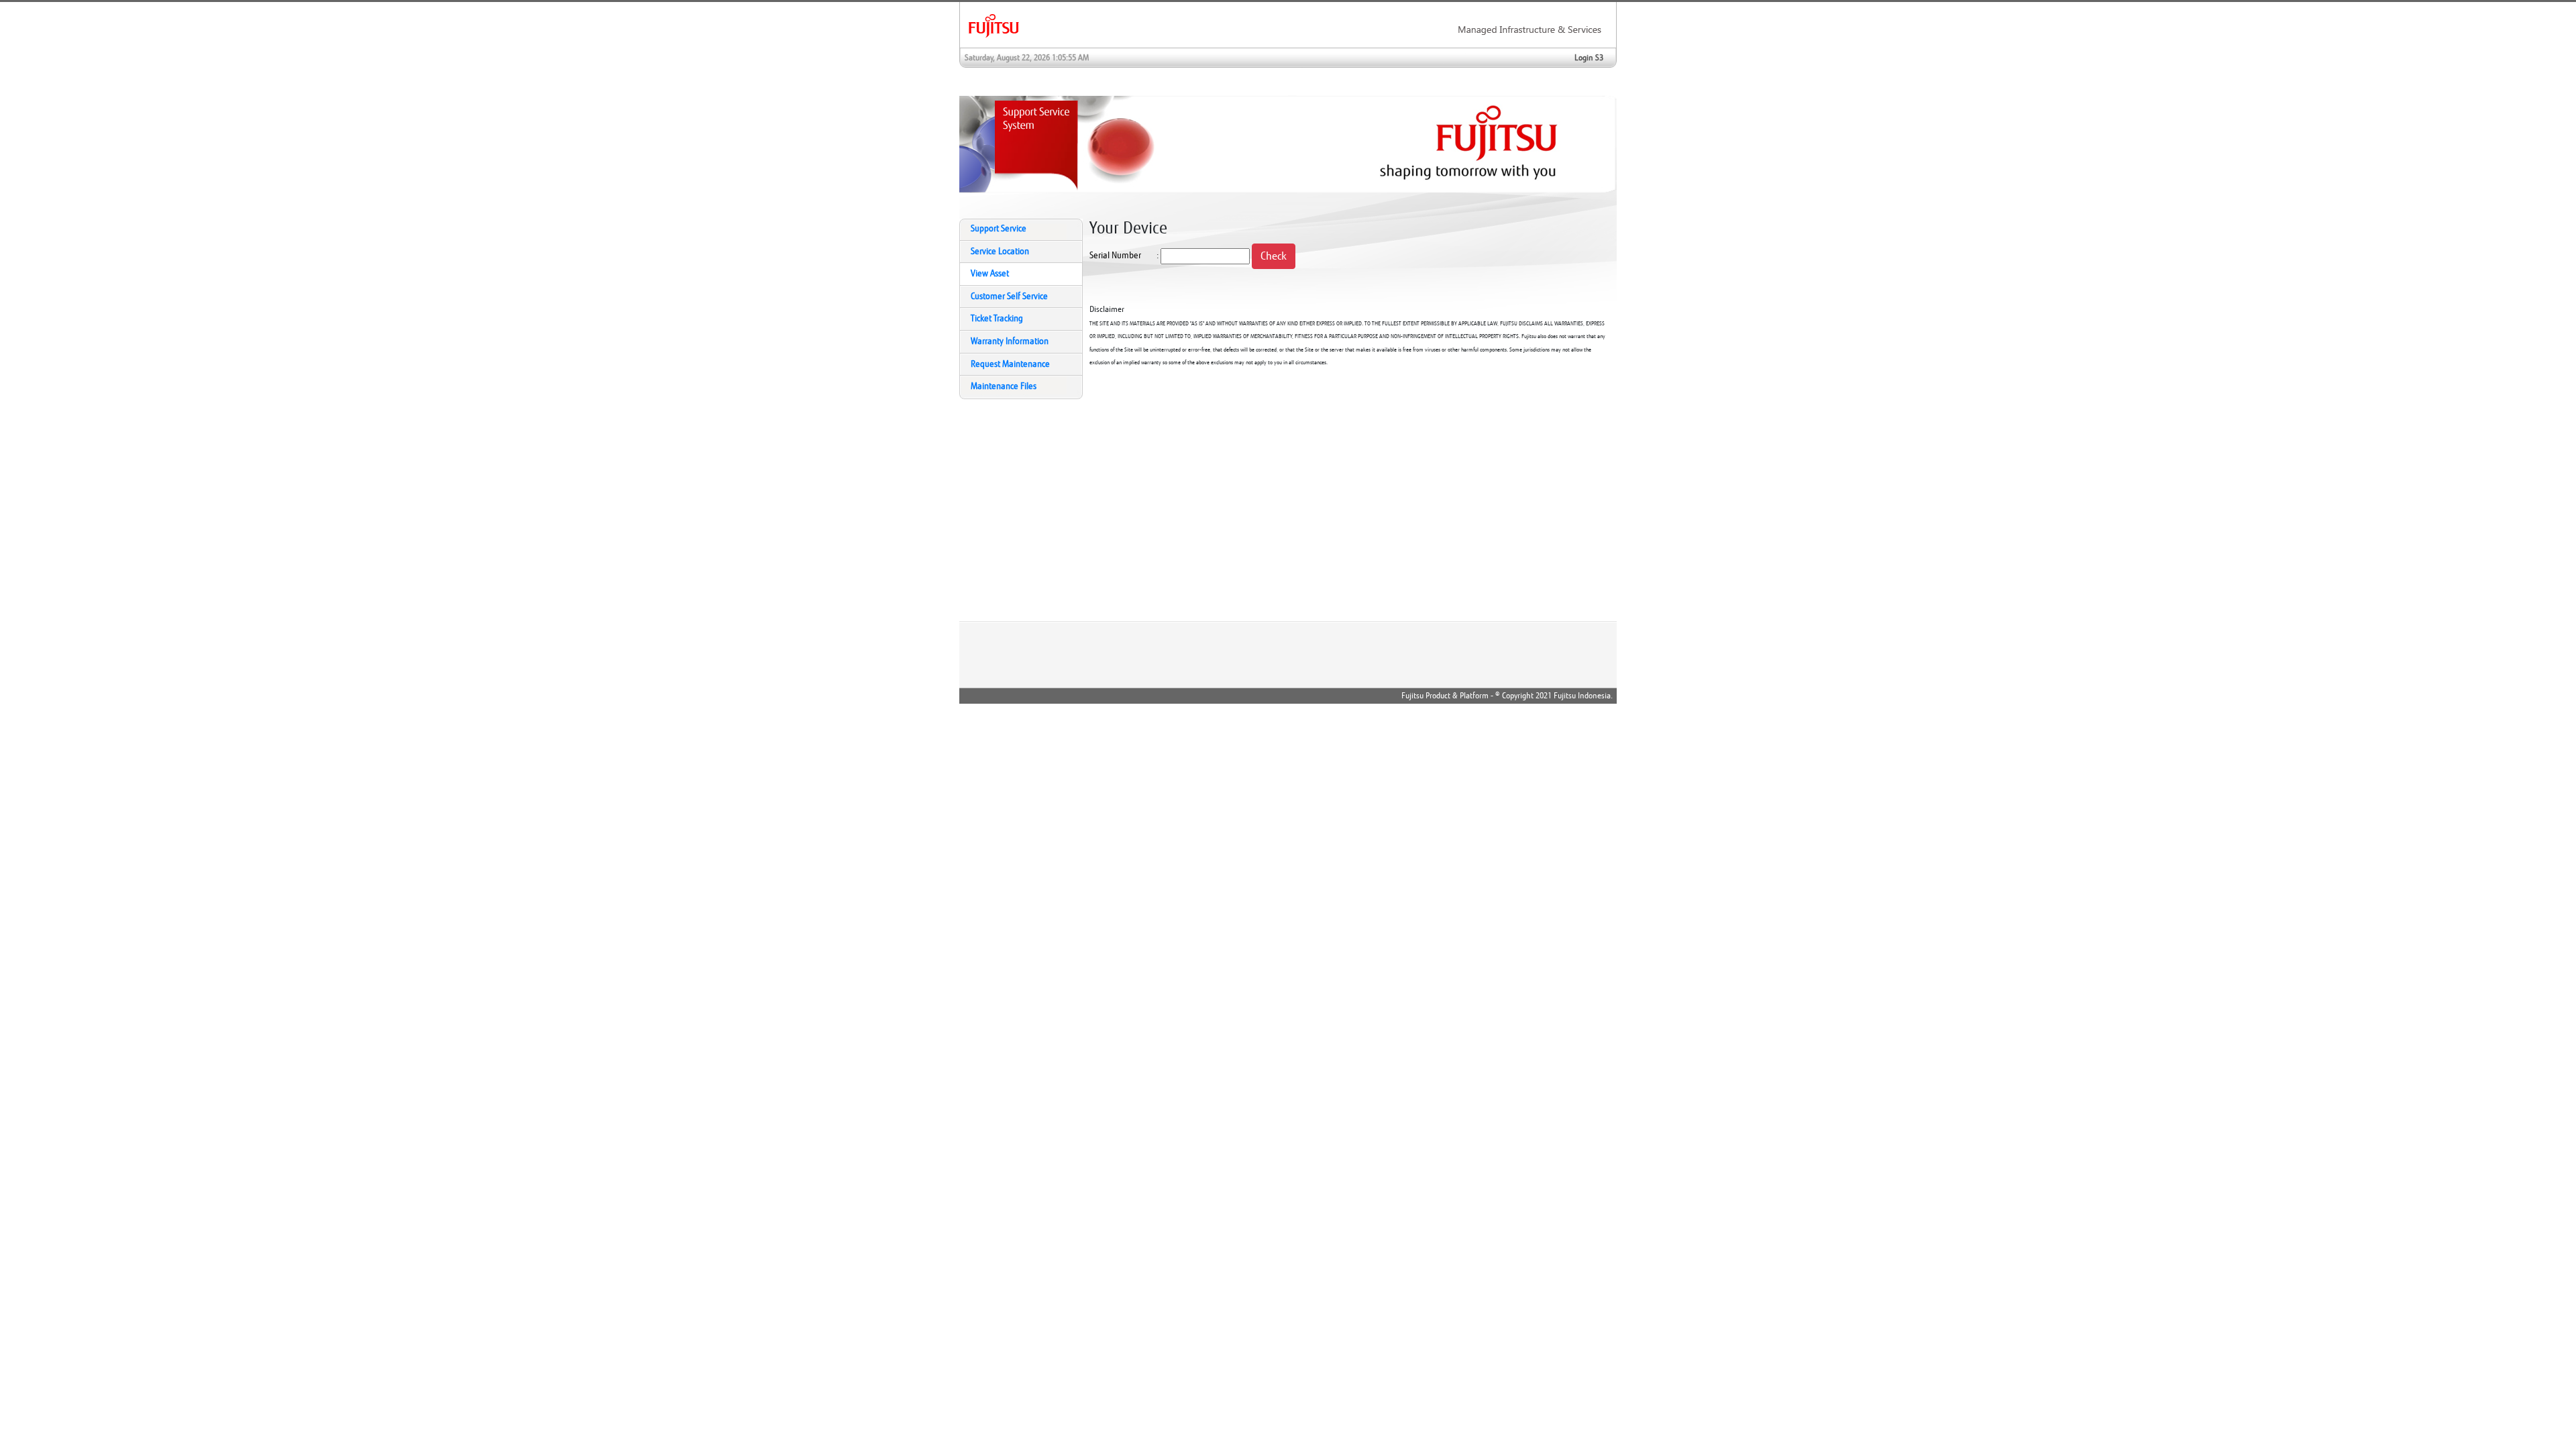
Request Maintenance (1010, 364)
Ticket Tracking (997, 319)
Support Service (999, 229)
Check (1274, 256)
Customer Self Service (1009, 297)
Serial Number (1115, 256)
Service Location (1000, 252)
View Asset (990, 274)
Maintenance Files (1004, 386)
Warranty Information (1010, 341)
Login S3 (1589, 58)
